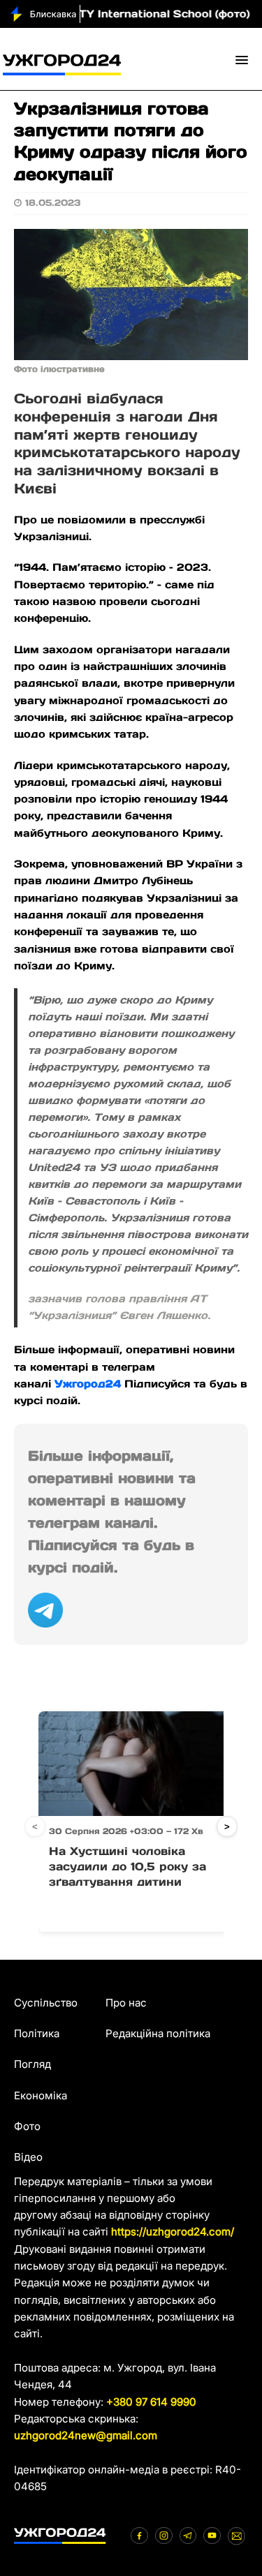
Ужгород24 (88, 1384)
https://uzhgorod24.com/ (173, 2232)
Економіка (41, 2095)
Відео (28, 2157)
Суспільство (46, 2003)
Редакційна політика (158, 2033)
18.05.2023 (53, 203)
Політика (37, 2033)
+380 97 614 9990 (151, 2402)
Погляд (32, 2064)
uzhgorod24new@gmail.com (86, 2435)
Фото (27, 2126)
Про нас (126, 2003)
